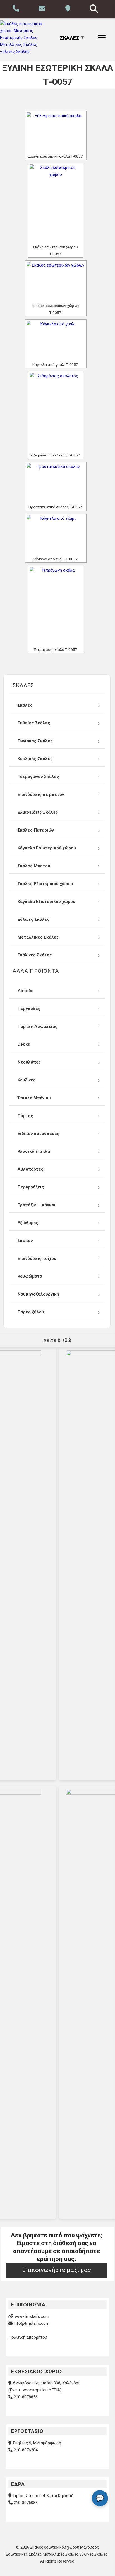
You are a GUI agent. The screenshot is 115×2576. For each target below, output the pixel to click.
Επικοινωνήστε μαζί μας (57, 2270)
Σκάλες (25, 705)
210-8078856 (26, 2397)
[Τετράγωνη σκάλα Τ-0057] (56, 606)
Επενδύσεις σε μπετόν (41, 794)
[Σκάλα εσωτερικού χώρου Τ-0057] (56, 203)
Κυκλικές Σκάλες (35, 759)
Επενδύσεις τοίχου (37, 1258)
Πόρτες (25, 1116)
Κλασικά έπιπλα (34, 1151)
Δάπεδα (26, 991)
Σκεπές (25, 1241)
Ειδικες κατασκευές (39, 1134)
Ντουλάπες (29, 1062)
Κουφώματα (30, 1276)
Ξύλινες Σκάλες (34, 919)
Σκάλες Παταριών (36, 830)
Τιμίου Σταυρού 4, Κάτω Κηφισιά (43, 2496)
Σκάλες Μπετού (34, 866)
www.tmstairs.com (32, 2316)
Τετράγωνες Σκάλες (38, 777)
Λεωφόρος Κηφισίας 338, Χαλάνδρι (46, 2383)
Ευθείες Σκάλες (34, 723)
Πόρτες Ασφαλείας (38, 1026)
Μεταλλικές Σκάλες (38, 937)
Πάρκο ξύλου (31, 1312)
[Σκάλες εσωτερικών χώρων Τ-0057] (56, 281)
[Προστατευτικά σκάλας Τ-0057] (56, 483)
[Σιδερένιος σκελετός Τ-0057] (56, 412)
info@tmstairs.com (32, 2323)
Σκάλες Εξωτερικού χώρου (45, 884)
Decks (24, 1044)
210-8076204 (26, 2450)
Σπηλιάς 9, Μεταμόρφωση (37, 2443)
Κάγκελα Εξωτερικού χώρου (46, 902)
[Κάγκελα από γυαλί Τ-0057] (56, 340)
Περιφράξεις (31, 1187)
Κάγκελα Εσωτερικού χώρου (47, 848)
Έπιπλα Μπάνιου (34, 1098)
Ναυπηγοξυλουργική (38, 1294)
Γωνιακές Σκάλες (35, 741)
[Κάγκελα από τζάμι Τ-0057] (56, 535)
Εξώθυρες (28, 1223)
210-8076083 (26, 2503)
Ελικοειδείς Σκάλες (38, 812)
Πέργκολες (29, 1009)
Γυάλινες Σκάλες (35, 955)
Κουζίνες (27, 1080)
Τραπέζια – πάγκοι (37, 1205)
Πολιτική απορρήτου (28, 2337)
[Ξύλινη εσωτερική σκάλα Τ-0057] (56, 132)
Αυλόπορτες (31, 1169)
